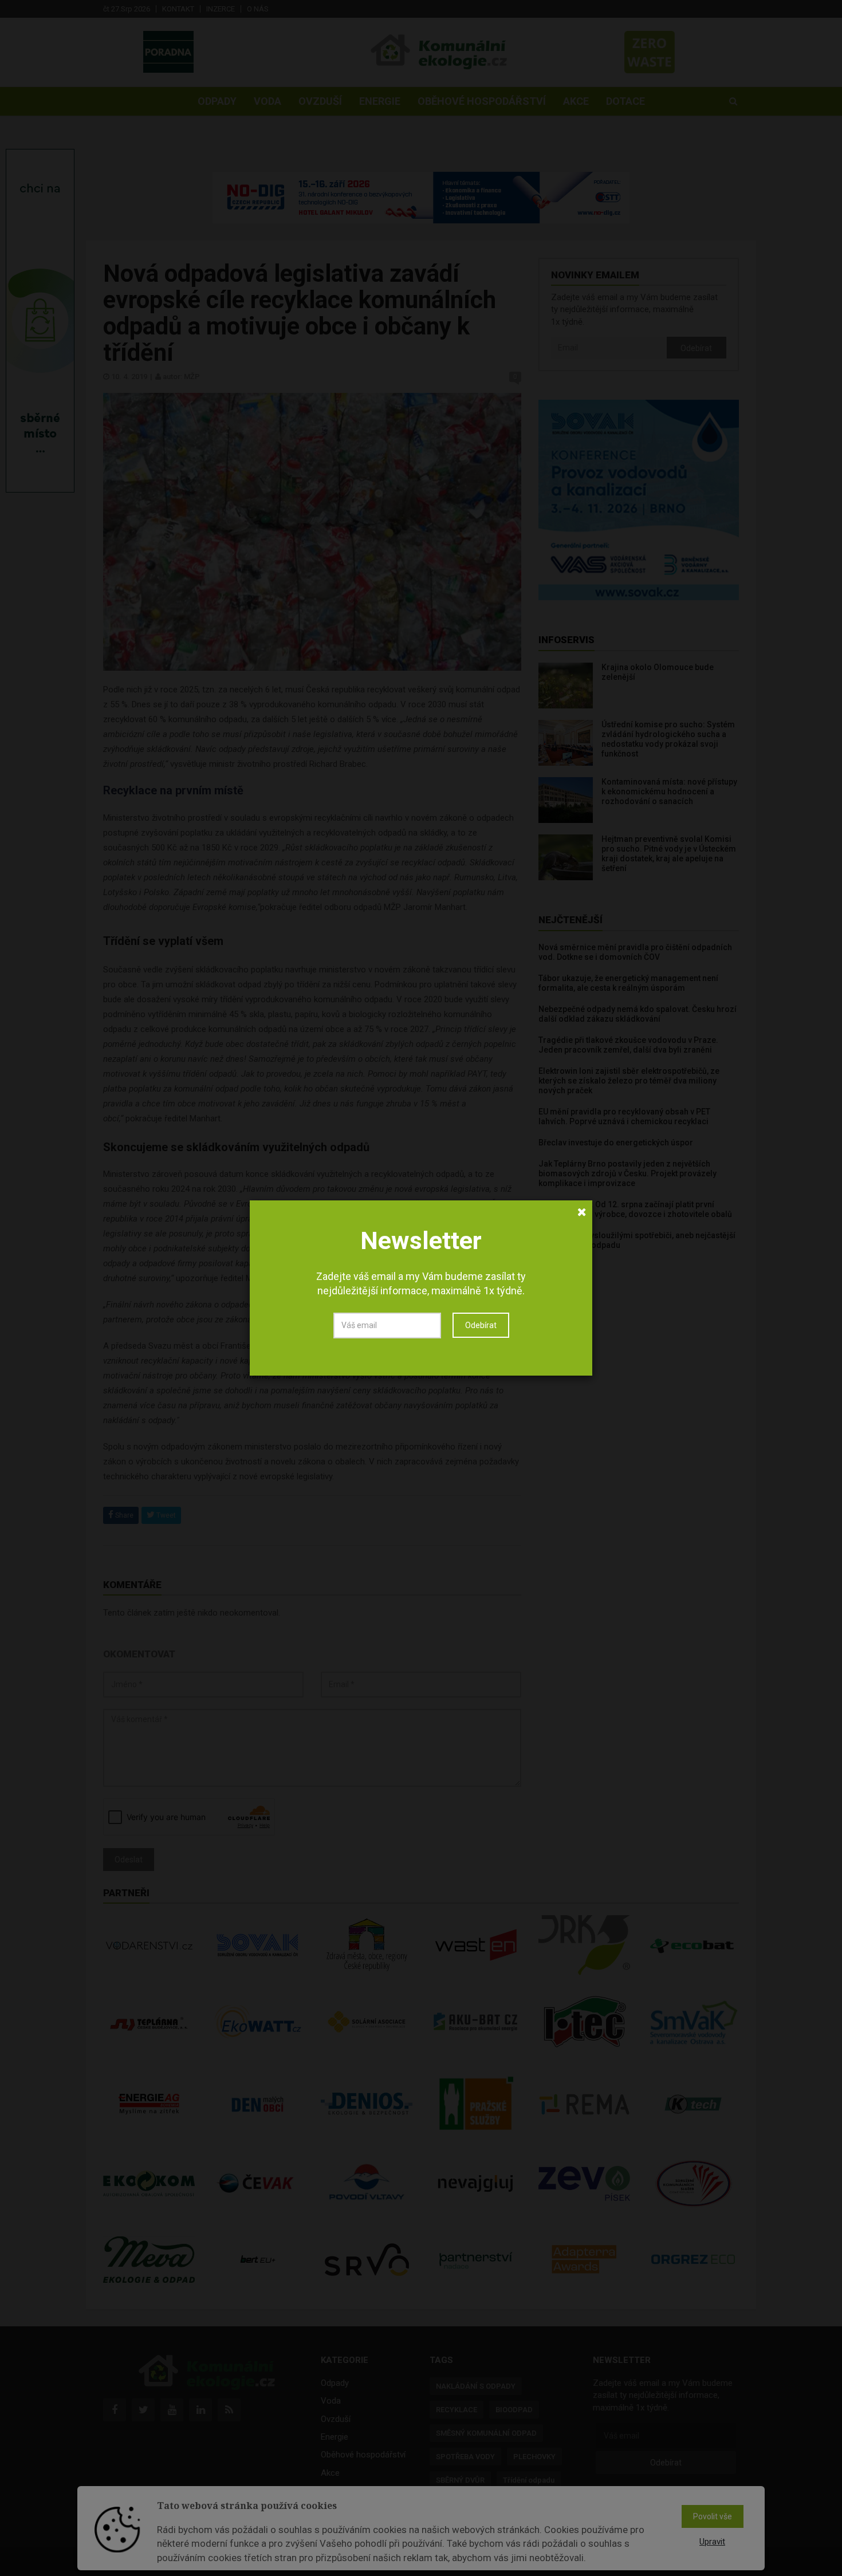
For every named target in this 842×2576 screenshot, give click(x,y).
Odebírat (481, 1325)
